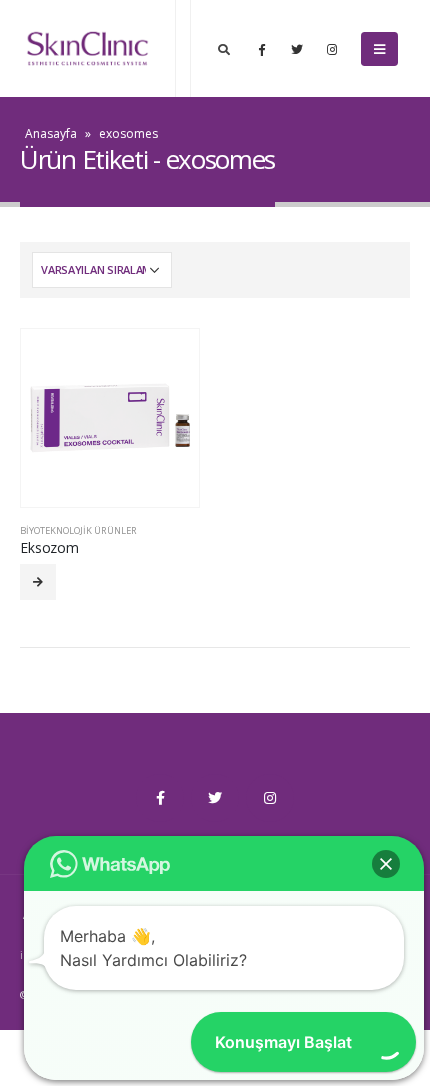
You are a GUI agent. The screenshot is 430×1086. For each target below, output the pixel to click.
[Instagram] (332, 49)
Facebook (160, 798)
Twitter (215, 798)
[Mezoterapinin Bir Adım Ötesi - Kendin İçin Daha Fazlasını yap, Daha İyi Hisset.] (87, 48)
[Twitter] (297, 49)
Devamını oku (38, 582)
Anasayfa (51, 133)
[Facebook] (262, 49)
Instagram (270, 798)
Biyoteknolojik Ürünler (78, 530)
